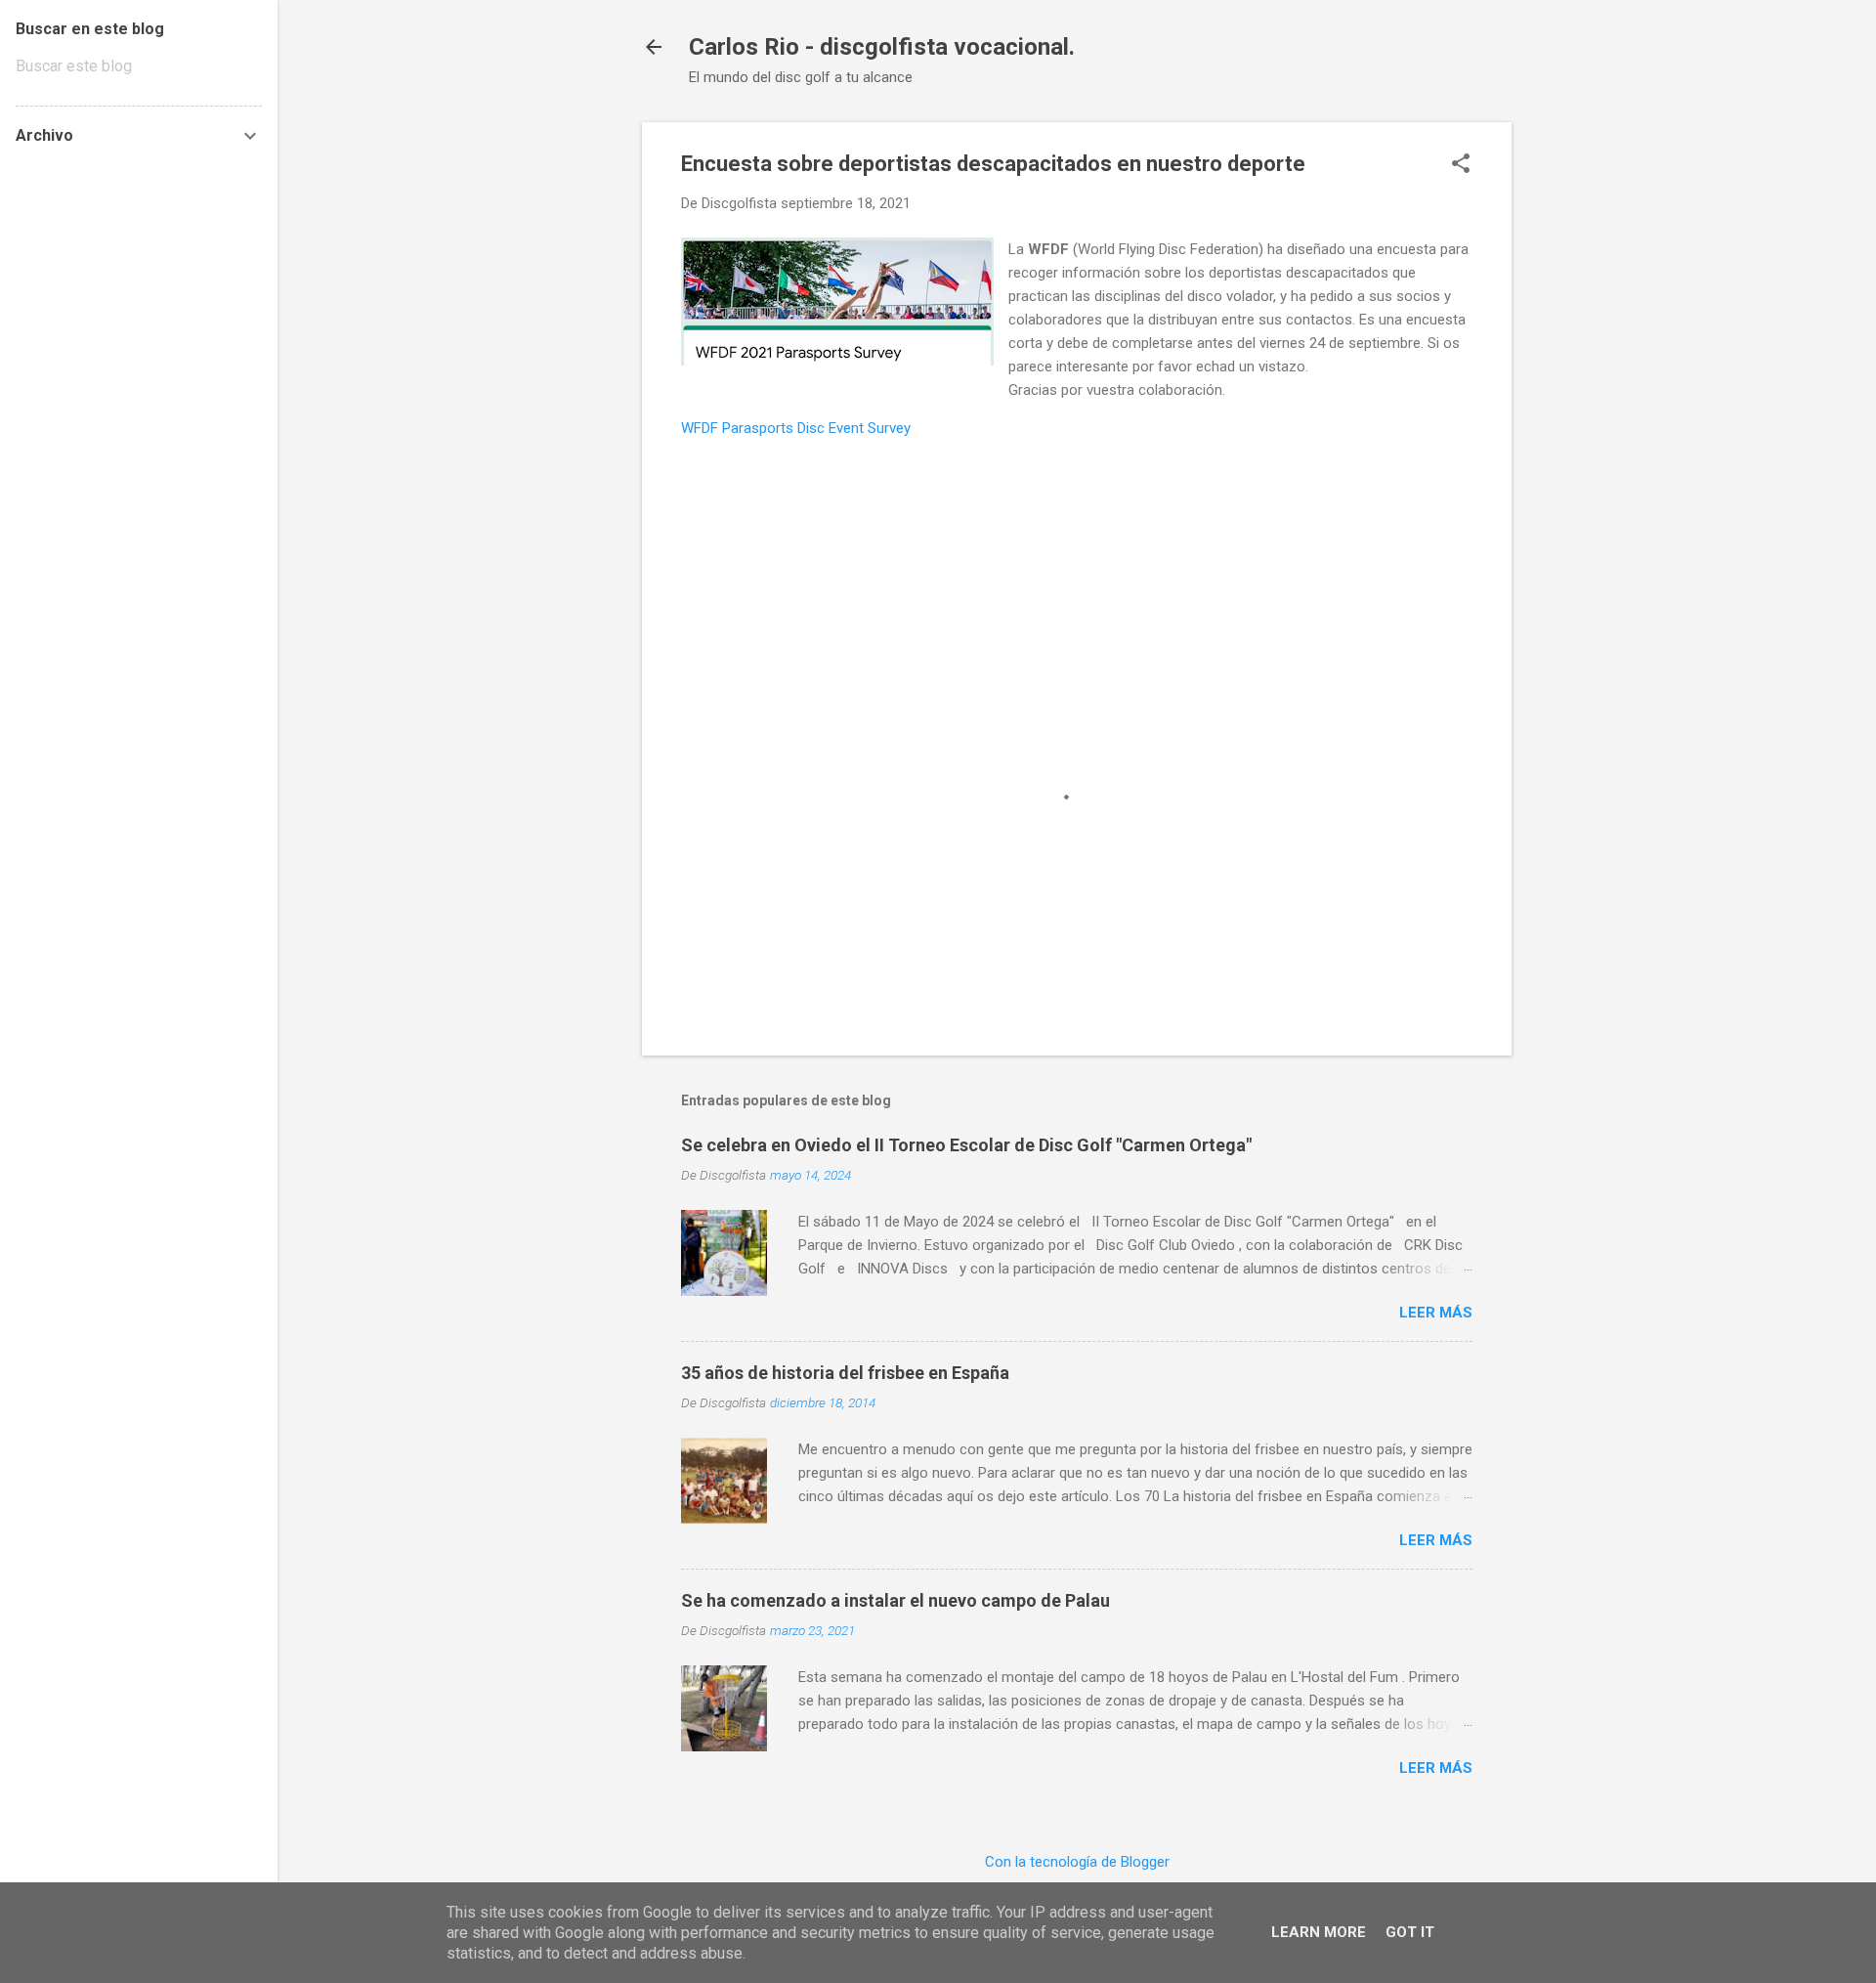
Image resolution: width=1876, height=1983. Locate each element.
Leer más (1436, 1313)
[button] (1461, 165)
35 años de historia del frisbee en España (845, 1373)
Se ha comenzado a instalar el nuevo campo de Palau (895, 1600)
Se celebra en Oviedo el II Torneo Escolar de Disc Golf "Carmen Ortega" (966, 1145)
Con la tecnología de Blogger (1077, 1862)
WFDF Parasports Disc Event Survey (796, 428)
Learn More (1319, 1932)
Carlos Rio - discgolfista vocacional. (882, 47)
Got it (1410, 1932)
